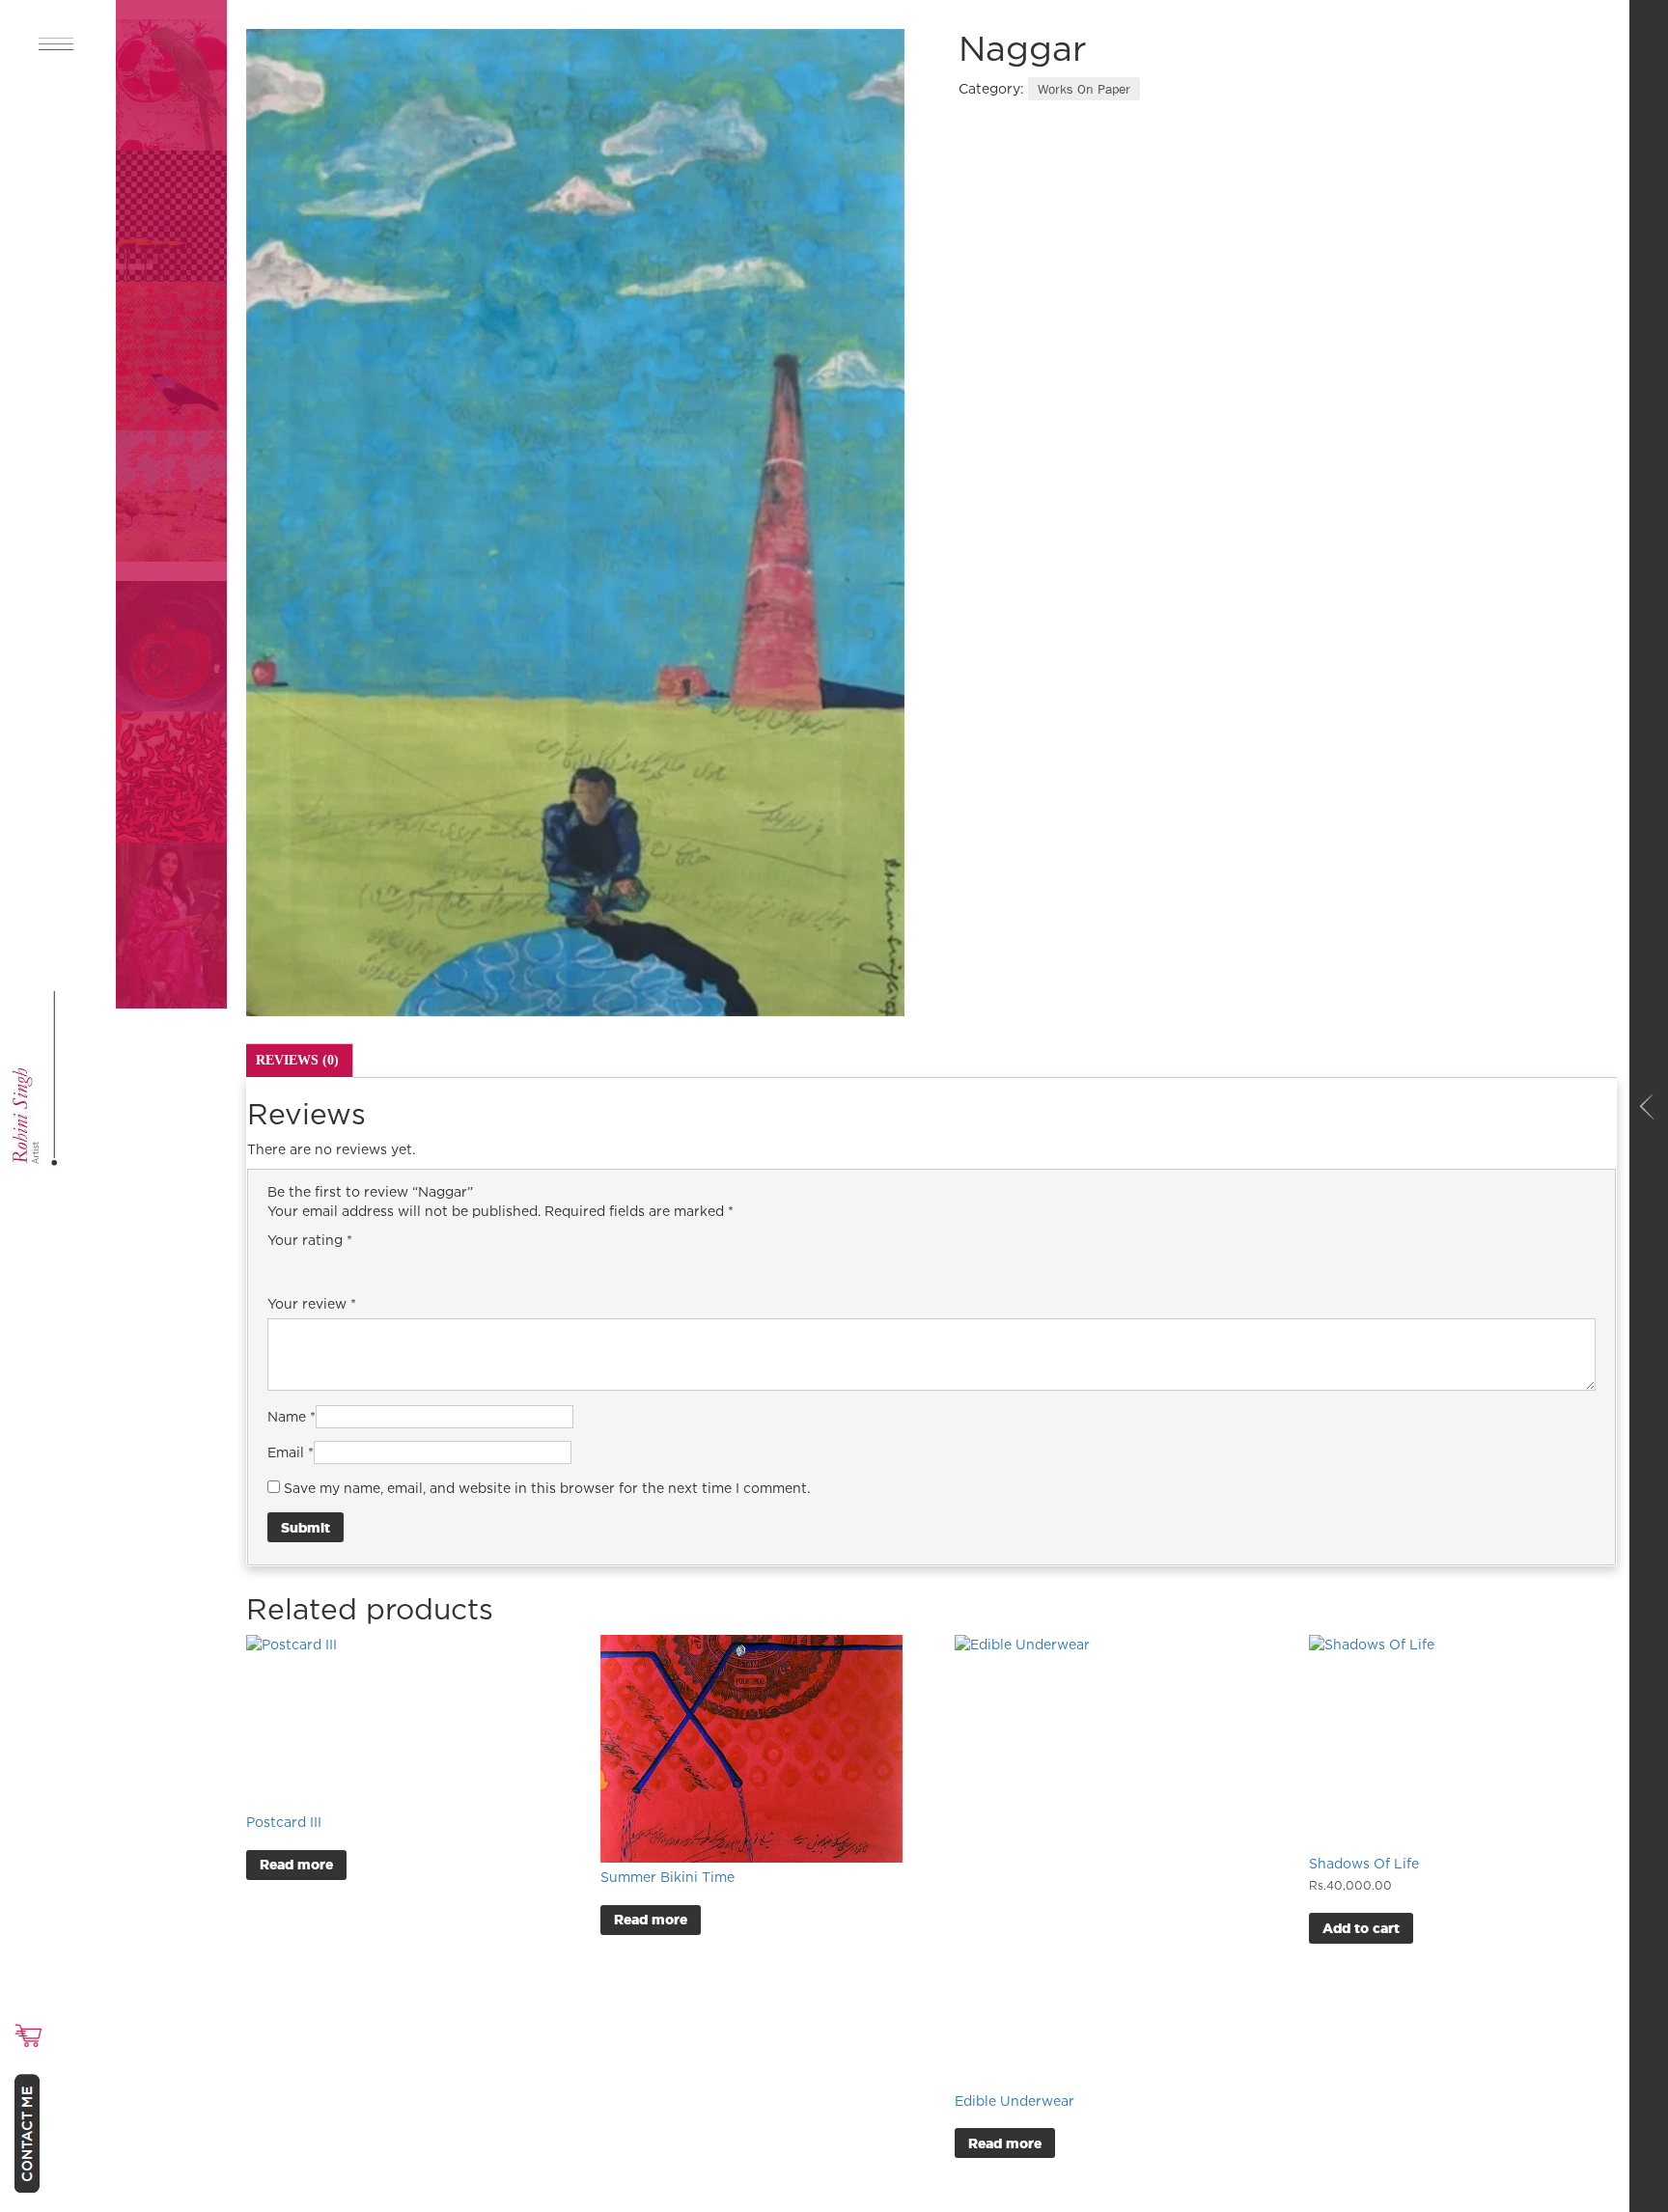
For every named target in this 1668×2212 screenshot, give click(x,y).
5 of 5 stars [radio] (387, 1266)
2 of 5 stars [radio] (306, 1266)
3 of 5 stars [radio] (333, 1266)
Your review (312, 1303)
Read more (296, 1864)
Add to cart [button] (1361, 1928)
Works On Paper (1084, 89)
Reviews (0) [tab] (297, 1060)
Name (292, 1416)
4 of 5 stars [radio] (360, 1266)
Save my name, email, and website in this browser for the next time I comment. (547, 1488)
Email (291, 1452)
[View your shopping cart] (28, 2035)
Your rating (310, 1240)
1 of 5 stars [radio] (279, 1266)
